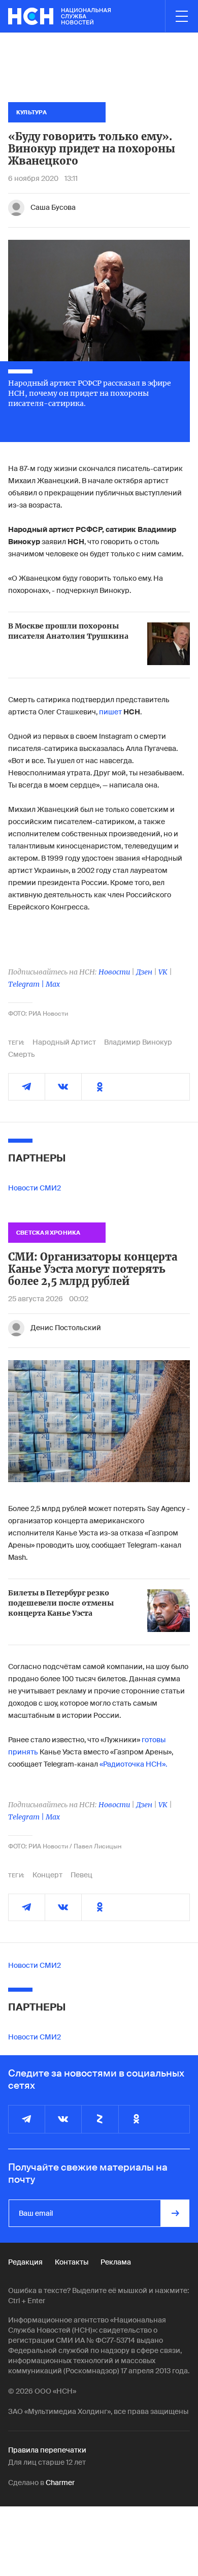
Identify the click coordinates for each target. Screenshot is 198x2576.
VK (163, 972)
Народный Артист (64, 1042)
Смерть (22, 1054)
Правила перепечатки (47, 2450)
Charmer (60, 2483)
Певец (81, 1875)
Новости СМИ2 (35, 1188)
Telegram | (27, 984)
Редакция (25, 2262)
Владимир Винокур (138, 1042)
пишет (111, 712)
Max (53, 984)
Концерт (47, 1875)
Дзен (144, 972)
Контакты (72, 2262)
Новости (114, 972)
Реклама (116, 2262)
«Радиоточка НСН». (133, 1764)
